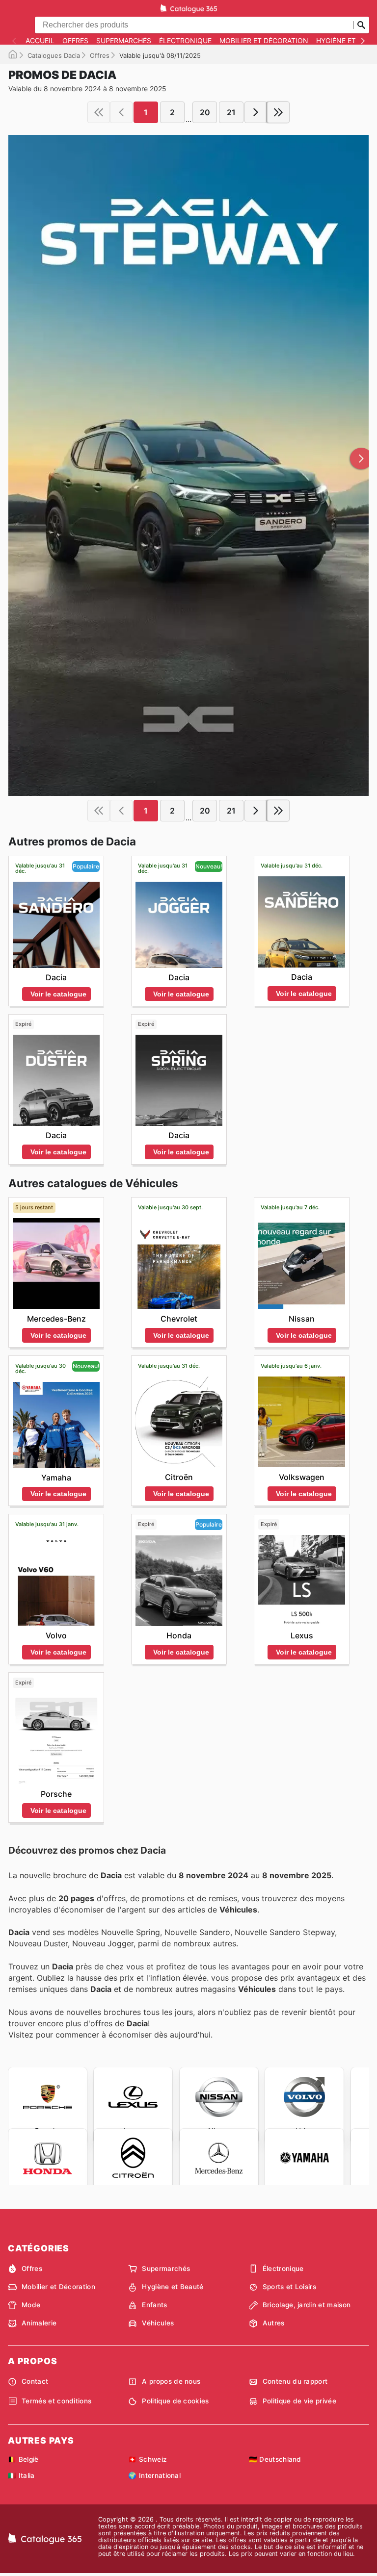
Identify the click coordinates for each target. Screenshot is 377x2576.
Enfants (154, 2305)
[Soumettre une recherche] (361, 25)
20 (205, 112)
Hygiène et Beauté (173, 2287)
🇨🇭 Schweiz (148, 2459)
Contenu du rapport (295, 2381)
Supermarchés (124, 41)
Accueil (40, 41)
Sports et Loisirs (289, 2287)
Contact (35, 2381)
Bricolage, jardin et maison (307, 2305)
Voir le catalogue (58, 994)
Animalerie (39, 2323)
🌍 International (154, 2475)
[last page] (278, 112)
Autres (274, 2323)
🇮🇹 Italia (21, 2475)
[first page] (99, 112)
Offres (75, 41)
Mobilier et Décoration (264, 41)
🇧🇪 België (23, 2459)
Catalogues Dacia (54, 55)
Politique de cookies (175, 2401)
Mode (31, 2305)
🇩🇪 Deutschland (275, 2459)
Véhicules (158, 2323)
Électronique (185, 41)
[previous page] (121, 112)
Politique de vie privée (299, 2401)
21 (231, 112)
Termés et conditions (56, 2401)
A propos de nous (171, 2381)
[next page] (256, 112)
